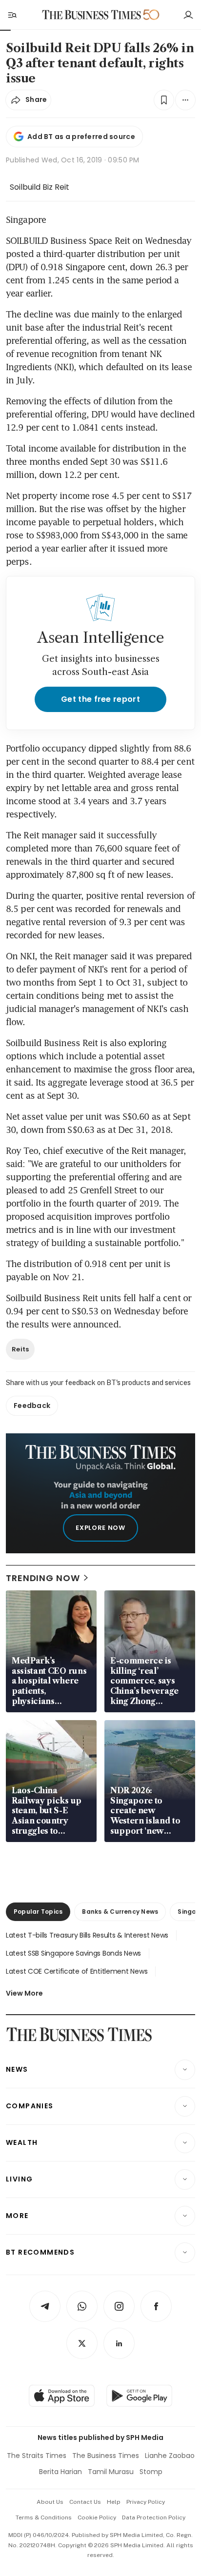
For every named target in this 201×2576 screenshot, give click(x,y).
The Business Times (106, 2456)
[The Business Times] (92, 15)
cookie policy (97, 2517)
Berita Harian (60, 2472)
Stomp (151, 2472)
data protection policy (154, 2517)
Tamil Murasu (111, 2472)
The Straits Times (37, 2456)
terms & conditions (44, 2517)
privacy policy (146, 2502)
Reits (20, 1349)
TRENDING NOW (43, 1578)
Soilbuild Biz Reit (40, 187)
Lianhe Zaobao (170, 2456)
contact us (85, 2502)
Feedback (32, 1406)
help (114, 2502)
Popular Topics (38, 1912)
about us (50, 2502)
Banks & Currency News (120, 1912)
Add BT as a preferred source (81, 137)
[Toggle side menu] (12, 15)
